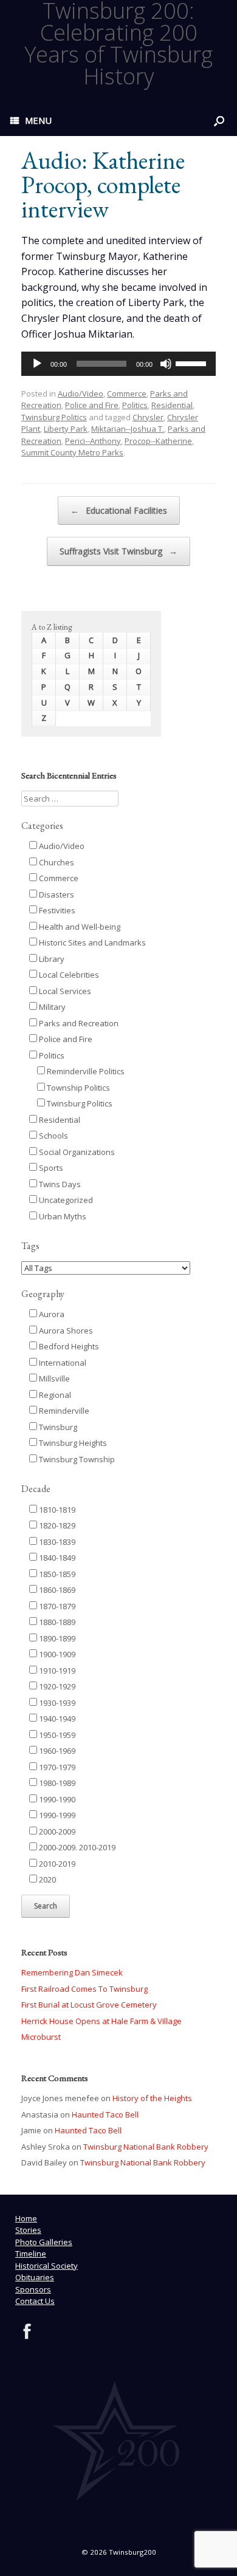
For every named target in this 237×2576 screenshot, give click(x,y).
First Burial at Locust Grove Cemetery (89, 2005)
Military (51, 1007)
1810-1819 (56, 1510)
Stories (28, 2230)
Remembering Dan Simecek (72, 1972)
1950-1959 (56, 1735)
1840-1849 (56, 1558)
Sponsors (33, 2289)
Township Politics (77, 1088)
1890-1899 (56, 1638)
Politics (135, 405)
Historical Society (46, 2266)
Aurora (51, 1314)
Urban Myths (62, 1216)
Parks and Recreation (78, 1023)
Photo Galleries (44, 2242)
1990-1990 (56, 1799)
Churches (56, 862)
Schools (53, 1136)
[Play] (37, 364)
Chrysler (148, 417)
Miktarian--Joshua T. (128, 429)
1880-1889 (56, 1622)
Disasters (56, 894)
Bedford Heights (68, 1346)
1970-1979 (56, 1767)
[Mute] (166, 364)
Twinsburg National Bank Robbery (146, 2147)
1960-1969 (56, 1751)
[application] (118, 364)
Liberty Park (66, 429)
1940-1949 (56, 1719)
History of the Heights (152, 2098)
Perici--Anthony (93, 441)
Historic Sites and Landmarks (91, 942)
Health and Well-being (79, 927)
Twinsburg (57, 1427)
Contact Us (35, 2301)
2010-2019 (56, 1864)
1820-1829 (56, 1525)
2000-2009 (56, 1831)
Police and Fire (92, 405)
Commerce (127, 394)
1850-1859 (56, 1574)
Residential (172, 405)
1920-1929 (56, 1686)
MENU (38, 120)
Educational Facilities (119, 510)
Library (51, 959)
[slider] (193, 363)
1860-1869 (56, 1590)
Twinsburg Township (76, 1459)
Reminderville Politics (85, 1071)
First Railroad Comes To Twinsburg (84, 1989)
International (62, 1363)
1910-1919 (56, 1671)
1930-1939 (56, 1703)
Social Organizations (76, 1152)
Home (26, 2218)
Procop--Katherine (158, 441)
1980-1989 (56, 1783)
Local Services (64, 991)
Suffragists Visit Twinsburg (118, 551)
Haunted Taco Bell (105, 2114)
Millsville (53, 1378)
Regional (54, 1395)
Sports (50, 1168)
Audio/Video (81, 394)
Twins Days (59, 1184)
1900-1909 (56, 1654)
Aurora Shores (65, 1331)
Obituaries (35, 2277)
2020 (46, 1879)
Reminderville (63, 1411)
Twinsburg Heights (72, 1443)
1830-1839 (56, 1542)
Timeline (31, 2254)
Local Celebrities (68, 975)
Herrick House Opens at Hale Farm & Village (101, 2021)
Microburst (41, 2037)
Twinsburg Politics (54, 417)
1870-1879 (56, 1606)
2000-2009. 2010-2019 (76, 1847)
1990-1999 (56, 1815)
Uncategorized (65, 1200)
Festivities (56, 910)
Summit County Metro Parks (72, 452)
